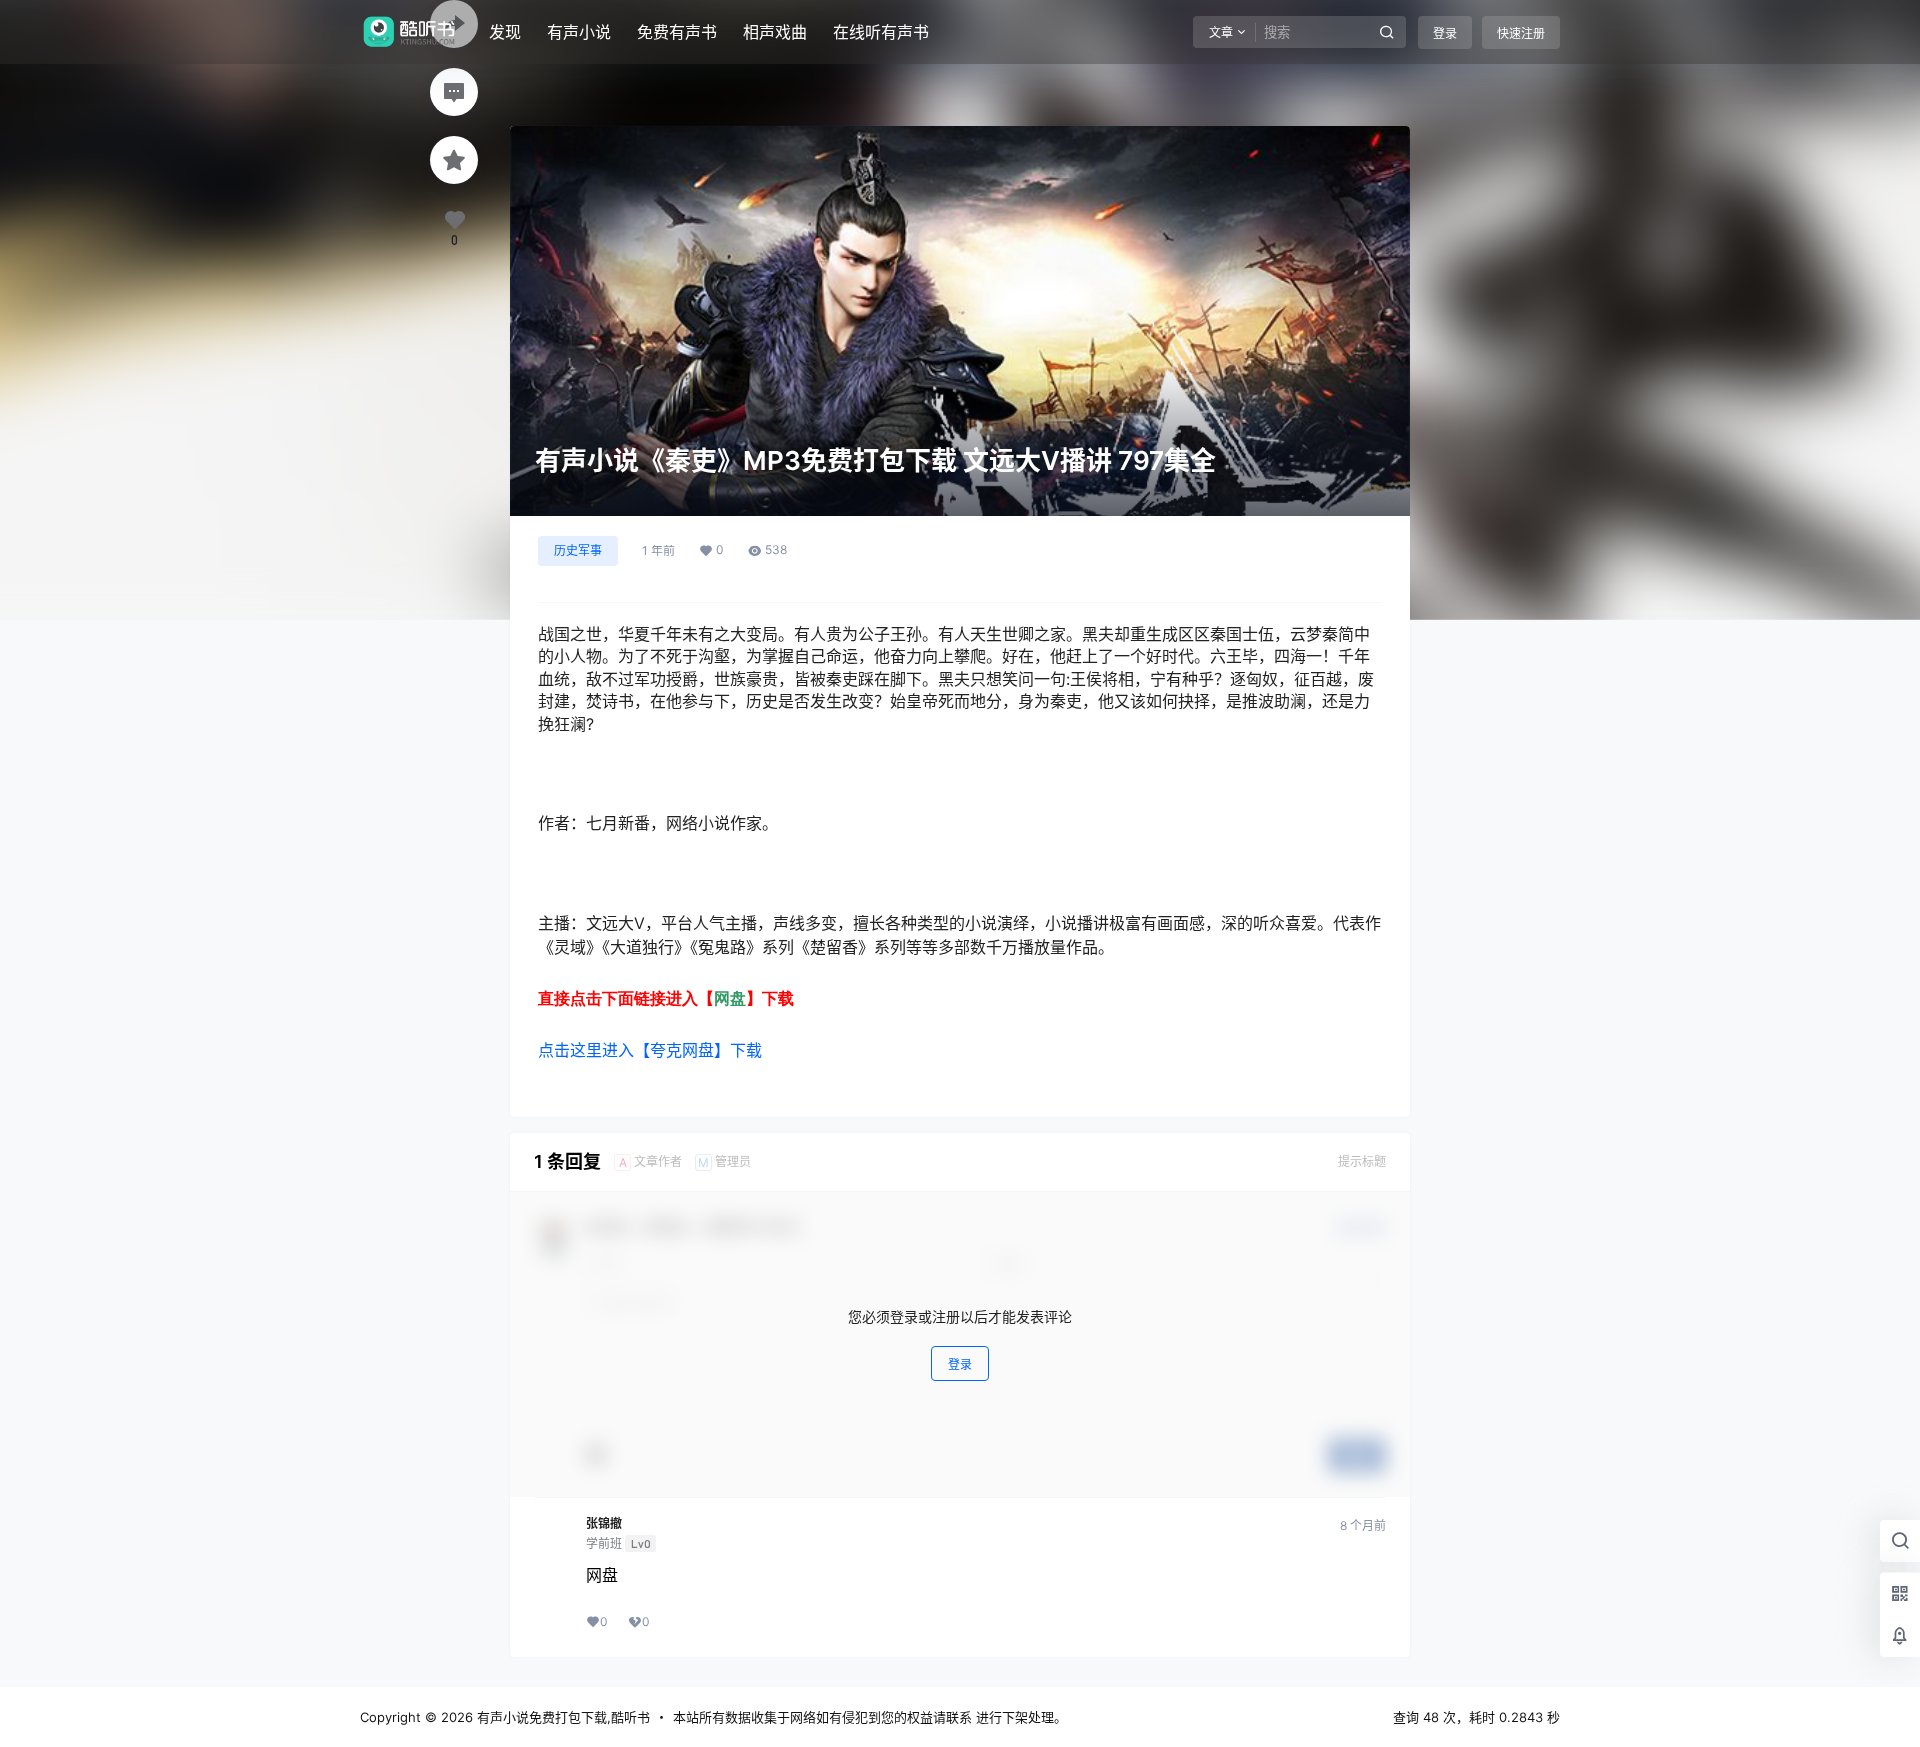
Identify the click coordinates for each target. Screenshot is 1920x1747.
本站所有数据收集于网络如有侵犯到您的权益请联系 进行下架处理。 (870, 1717)
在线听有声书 (881, 32)
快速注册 (1521, 33)
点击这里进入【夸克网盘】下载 (650, 1050)
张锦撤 (604, 1524)
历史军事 (578, 550)
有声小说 (579, 32)
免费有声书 (677, 32)
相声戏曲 (775, 32)
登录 (1445, 33)
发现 (505, 32)
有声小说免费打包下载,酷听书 (561, 1717)
